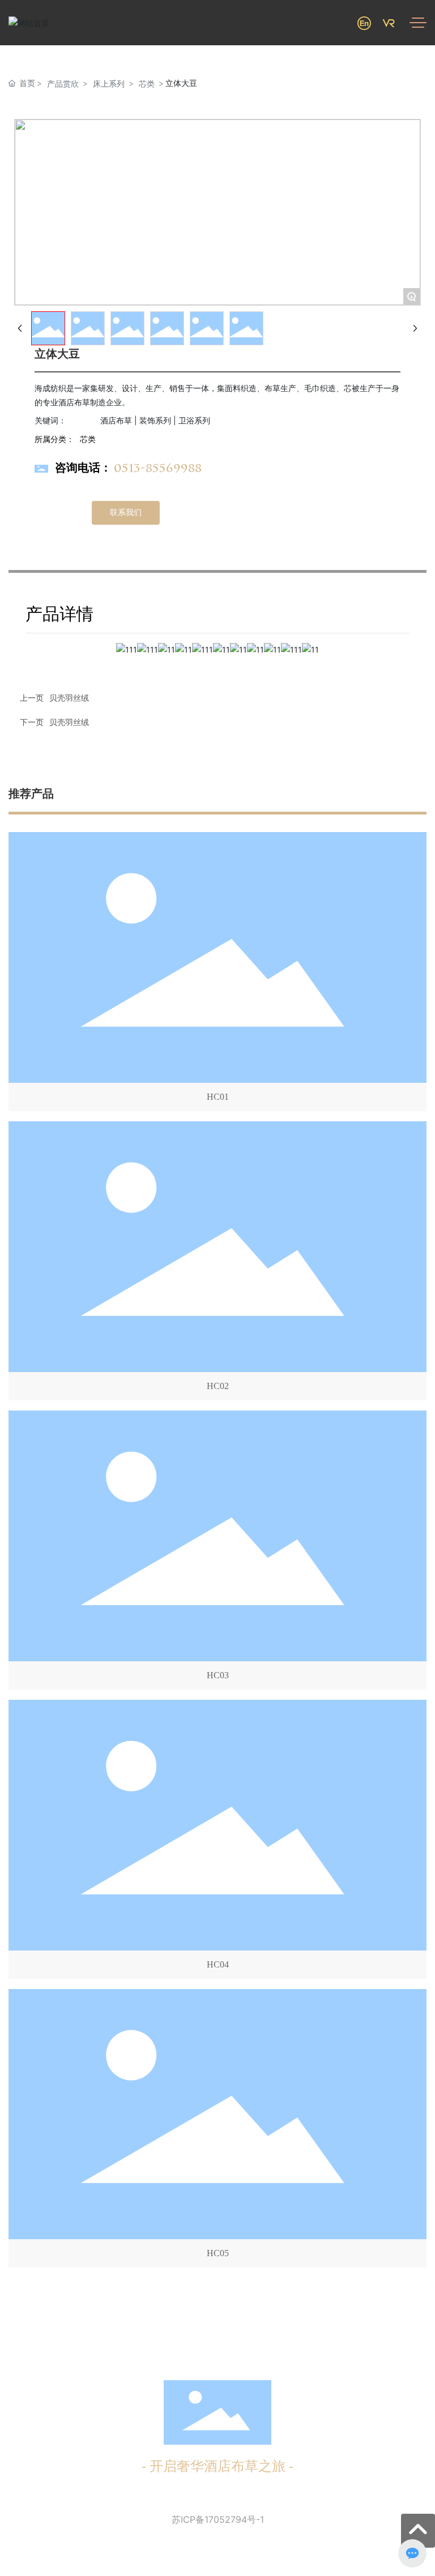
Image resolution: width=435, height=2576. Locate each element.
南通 (237, 2552)
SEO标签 (263, 2552)
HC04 (218, 1964)
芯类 (147, 83)
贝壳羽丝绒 (69, 722)
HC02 (218, 1386)
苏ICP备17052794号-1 (218, 2519)
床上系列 (109, 83)
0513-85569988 (158, 468)
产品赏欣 (63, 83)
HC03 (218, 1675)
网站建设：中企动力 (191, 2552)
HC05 (218, 2253)
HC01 (218, 1097)
